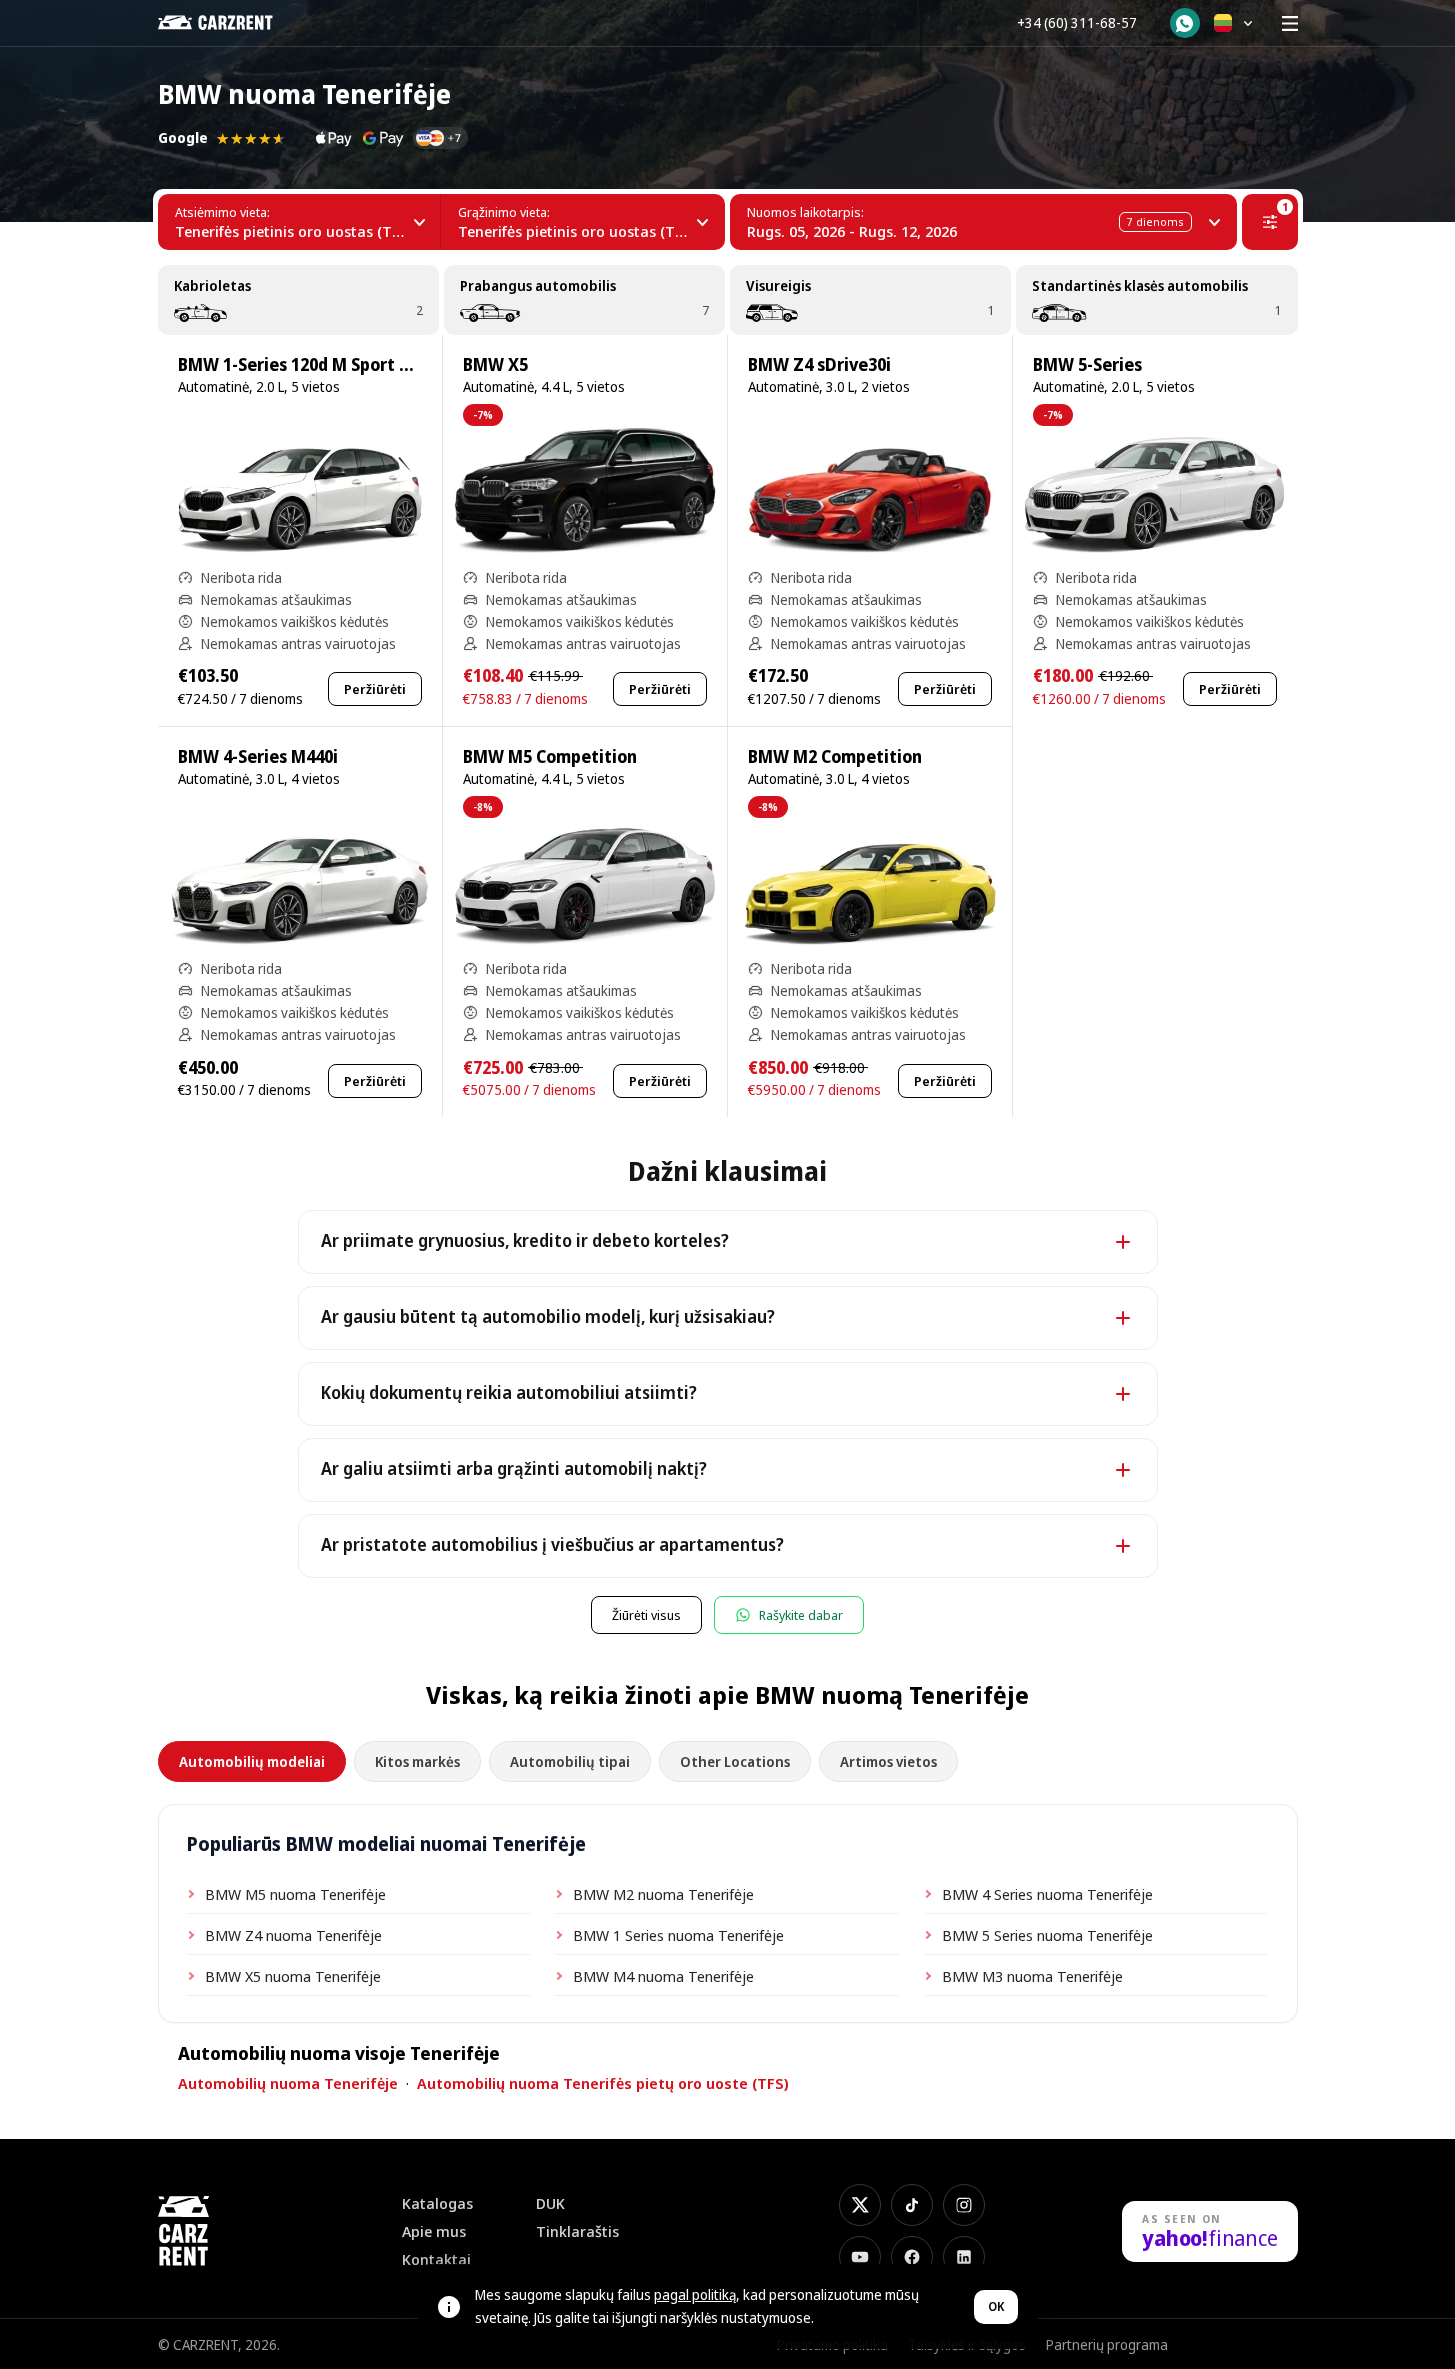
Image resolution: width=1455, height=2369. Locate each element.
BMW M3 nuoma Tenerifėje (1032, 1976)
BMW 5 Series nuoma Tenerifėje (1047, 1935)
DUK (550, 2203)
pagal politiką (695, 2294)
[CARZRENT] (229, 23)
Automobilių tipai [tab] (570, 1761)
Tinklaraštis (577, 2231)
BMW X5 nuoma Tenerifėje (293, 1976)
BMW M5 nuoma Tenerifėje (295, 1894)
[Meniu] (1290, 23)
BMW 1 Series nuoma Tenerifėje (678, 1935)
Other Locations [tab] (735, 1761)
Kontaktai (436, 2259)
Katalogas (437, 2203)
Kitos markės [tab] (417, 1761)
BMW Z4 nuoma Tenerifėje (293, 1935)
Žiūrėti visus (646, 1615)
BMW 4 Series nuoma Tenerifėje (1047, 1894)
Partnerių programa (1107, 2344)
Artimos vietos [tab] (888, 1761)
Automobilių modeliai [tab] (252, 1761)
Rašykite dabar (801, 1615)
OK (996, 2306)
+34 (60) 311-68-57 (1077, 23)
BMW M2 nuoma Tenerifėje (663, 1894)
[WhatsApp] (1185, 23)
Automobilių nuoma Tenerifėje (288, 2083)
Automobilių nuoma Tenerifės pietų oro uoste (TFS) (603, 2083)
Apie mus (434, 2231)
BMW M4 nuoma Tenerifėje (663, 1976)
